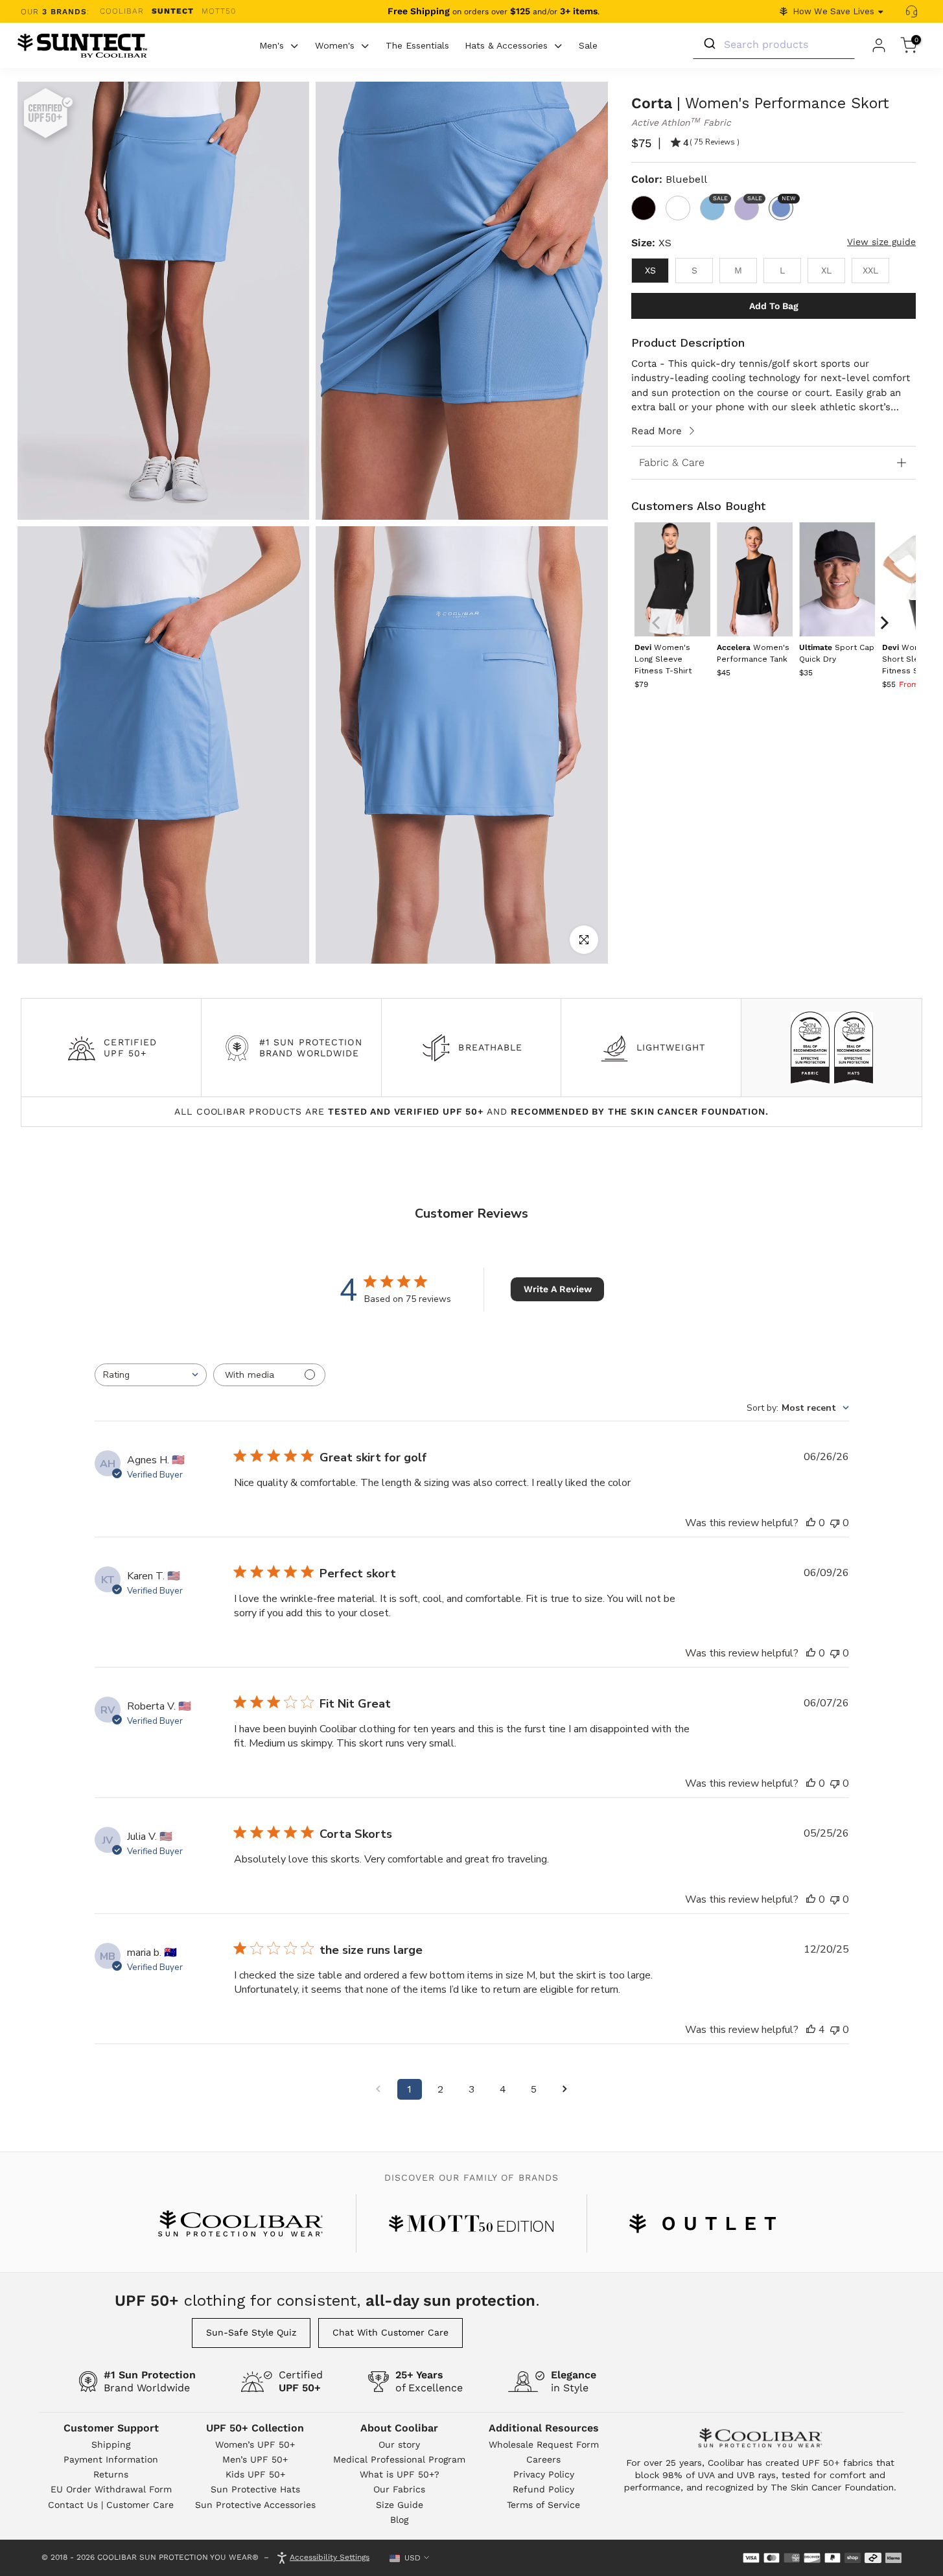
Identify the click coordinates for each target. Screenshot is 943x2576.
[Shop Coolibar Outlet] (703, 2223)
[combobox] (151, 1375)
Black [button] (644, 208)
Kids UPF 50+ (255, 2474)
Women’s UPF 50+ (255, 2444)
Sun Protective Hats (255, 2489)
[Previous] (657, 623)
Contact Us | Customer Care (111, 2505)
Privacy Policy (544, 2474)
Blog (399, 2520)
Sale (588, 45)
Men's (272, 45)
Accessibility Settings (330, 2557)
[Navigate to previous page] (378, 2089)
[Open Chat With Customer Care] (911, 12)
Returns (111, 2474)
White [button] (678, 208)
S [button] (694, 270)
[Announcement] (494, 12)
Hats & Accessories (506, 45)
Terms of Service (543, 2505)
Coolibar (122, 11)
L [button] (782, 270)
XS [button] (650, 270)
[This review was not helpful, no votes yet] (835, 1523)
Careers (543, 2459)
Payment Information (111, 2459)
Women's (335, 45)
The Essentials (417, 45)
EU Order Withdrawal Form (111, 2489)
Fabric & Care (672, 462)
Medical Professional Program (399, 2459)
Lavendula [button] (753, 199)
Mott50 (219, 11)
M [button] (738, 270)
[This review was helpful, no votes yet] (811, 1523)
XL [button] (826, 270)
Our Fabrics (399, 2489)
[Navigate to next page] (565, 2089)
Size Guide (400, 2505)
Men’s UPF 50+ (255, 2459)
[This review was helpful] (811, 2030)
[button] (663, 659)
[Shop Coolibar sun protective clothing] (240, 2223)
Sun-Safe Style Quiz (251, 2332)
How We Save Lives (833, 11)
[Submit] (709, 44)
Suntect (173, 11)
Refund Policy (543, 2489)
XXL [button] (870, 270)
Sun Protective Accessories (255, 2505)
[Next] (883, 623)
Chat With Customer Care (390, 2332)
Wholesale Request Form (544, 2444)
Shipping (111, 2444)
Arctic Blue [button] (719, 199)
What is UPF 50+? (400, 2474)
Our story (399, 2444)
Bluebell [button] (787, 199)
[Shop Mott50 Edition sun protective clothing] (471, 2223)
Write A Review (558, 1289)
